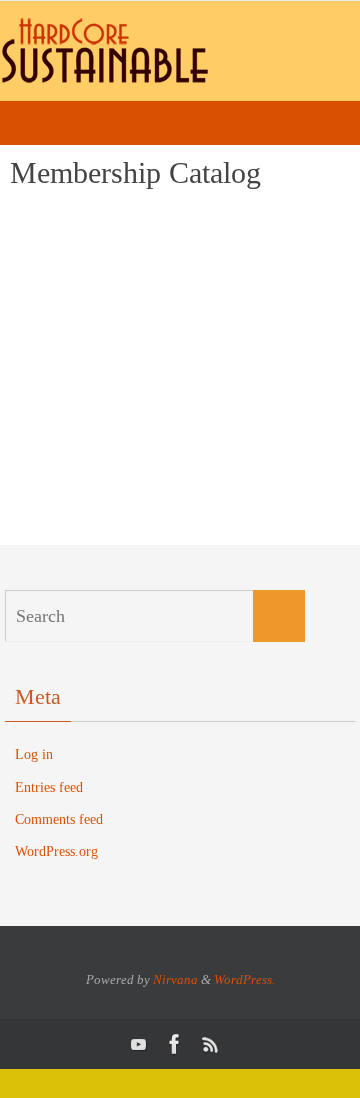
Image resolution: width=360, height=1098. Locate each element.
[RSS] (211, 1044)
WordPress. (244, 979)
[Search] (279, 616)
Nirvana (175, 979)
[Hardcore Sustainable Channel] (139, 1044)
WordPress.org (56, 851)
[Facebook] (175, 1044)
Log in (34, 754)
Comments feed (59, 819)
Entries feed (49, 787)
